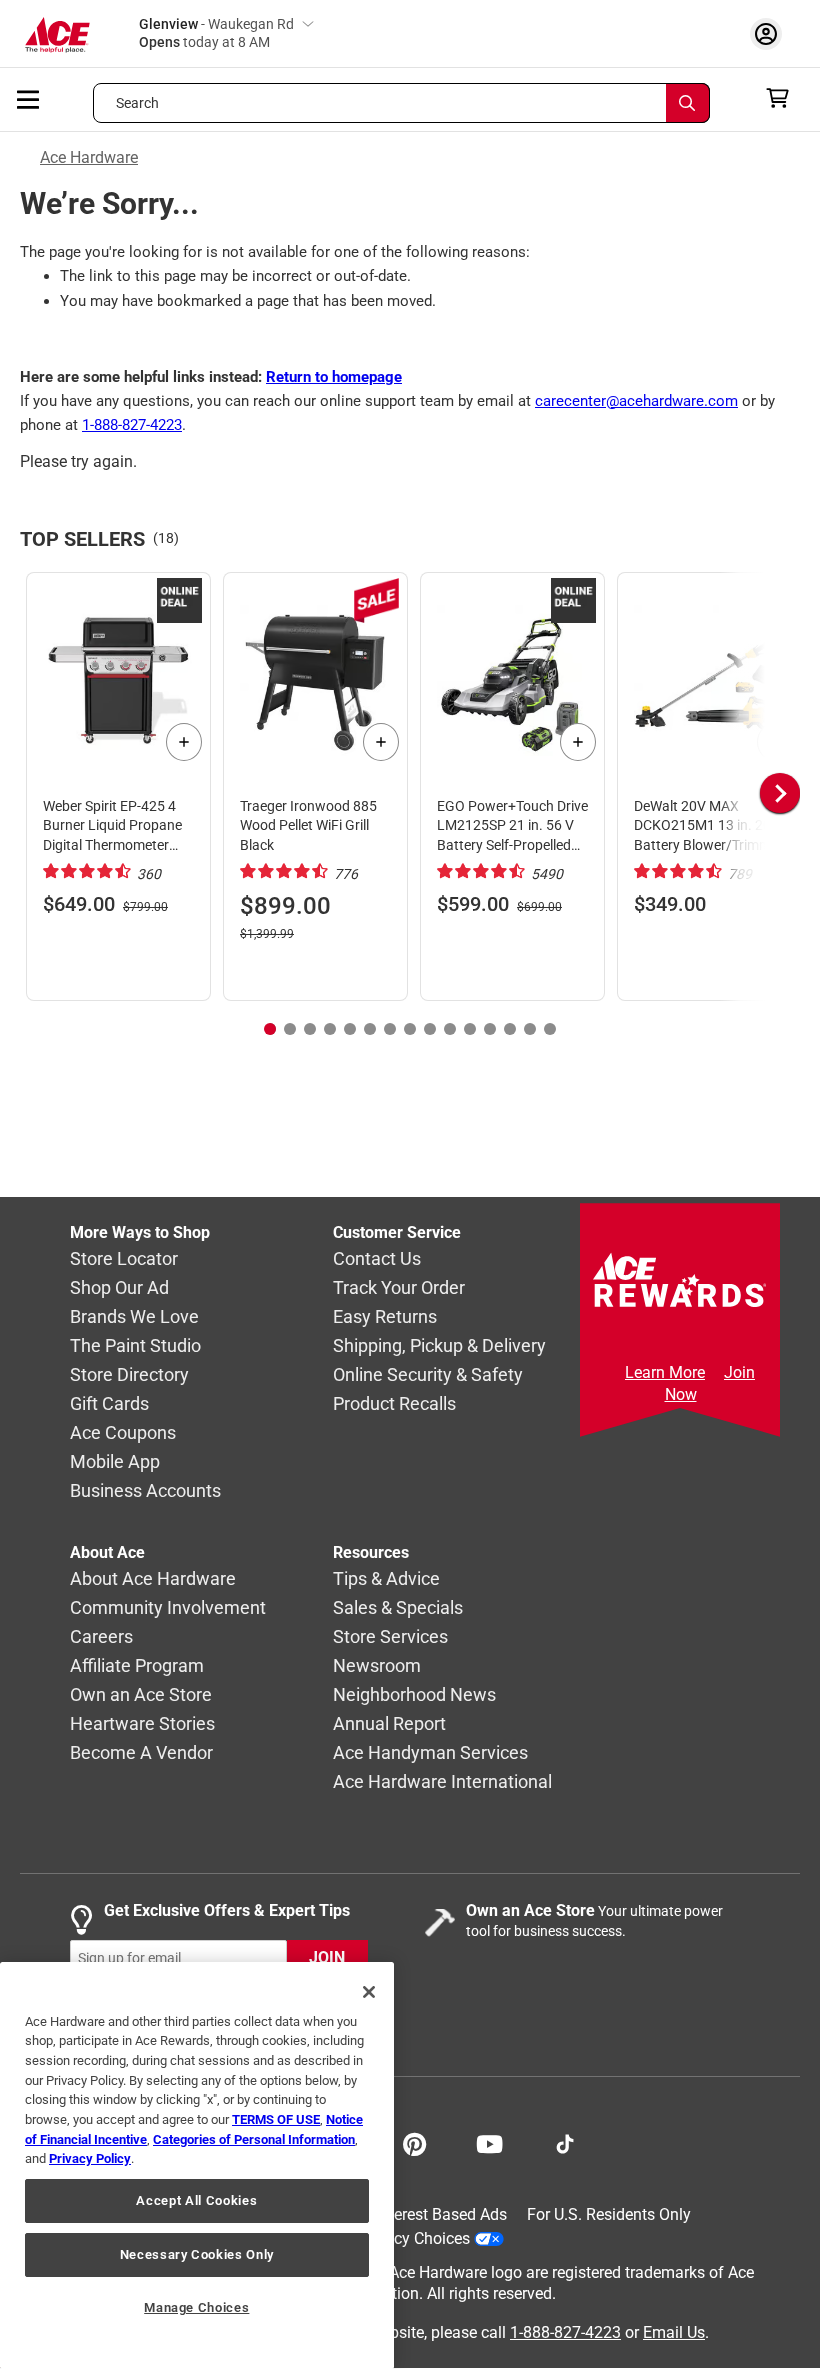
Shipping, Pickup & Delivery (439, 1346)
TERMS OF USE (276, 2119)
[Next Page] (780, 793)
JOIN (327, 1958)
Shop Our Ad (119, 1288)
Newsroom (377, 1666)
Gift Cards (109, 1404)
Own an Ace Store (141, 1695)
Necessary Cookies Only (197, 2254)
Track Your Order (399, 1288)
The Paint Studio (135, 1346)
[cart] (783, 98)
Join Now (710, 1383)
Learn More (665, 1372)
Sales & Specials (398, 1608)
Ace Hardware (89, 157)
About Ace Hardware (153, 1579)
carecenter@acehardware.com (636, 401)
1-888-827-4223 (132, 425)
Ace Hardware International (442, 1782)
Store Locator (124, 1259)
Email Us (674, 2332)
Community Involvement (168, 1608)
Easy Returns (385, 1317)
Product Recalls (394, 1404)
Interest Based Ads (441, 2214)
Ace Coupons (123, 1433)
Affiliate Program (137, 1666)
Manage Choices (196, 2307)
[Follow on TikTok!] (565, 2142)
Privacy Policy (90, 2158)
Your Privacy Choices (396, 2238)
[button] (750, 793)
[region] (197, 2165)
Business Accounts (145, 1491)
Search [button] (138, 103)
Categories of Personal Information (254, 2139)
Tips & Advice (386, 1579)
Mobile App (115, 1462)
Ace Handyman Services (430, 1753)
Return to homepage (334, 377)
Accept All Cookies (196, 2200)
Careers (101, 1637)
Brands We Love (134, 1317)
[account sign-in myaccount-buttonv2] (771, 33)
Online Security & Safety (428, 1375)
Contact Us (377, 1259)
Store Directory (129, 1375)
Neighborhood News (414, 1695)
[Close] (369, 1992)
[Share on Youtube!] (489, 2142)
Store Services (390, 1637)
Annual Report (389, 1724)
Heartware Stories (142, 1724)
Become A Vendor (141, 1753)
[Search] (688, 103)
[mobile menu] (29, 98)
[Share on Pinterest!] (414, 2142)
